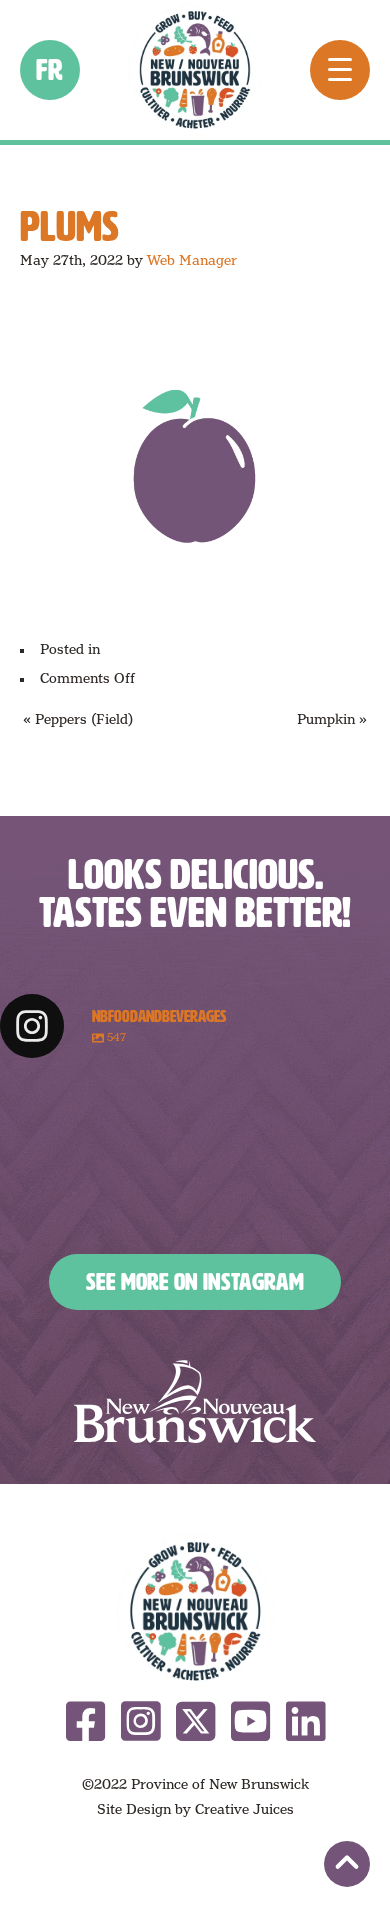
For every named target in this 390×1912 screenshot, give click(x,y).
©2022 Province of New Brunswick (195, 1784)
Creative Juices (244, 1809)
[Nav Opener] (340, 70)
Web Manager (192, 260)
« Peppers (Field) (78, 719)
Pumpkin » (332, 719)
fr (50, 70)
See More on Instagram (195, 1282)
